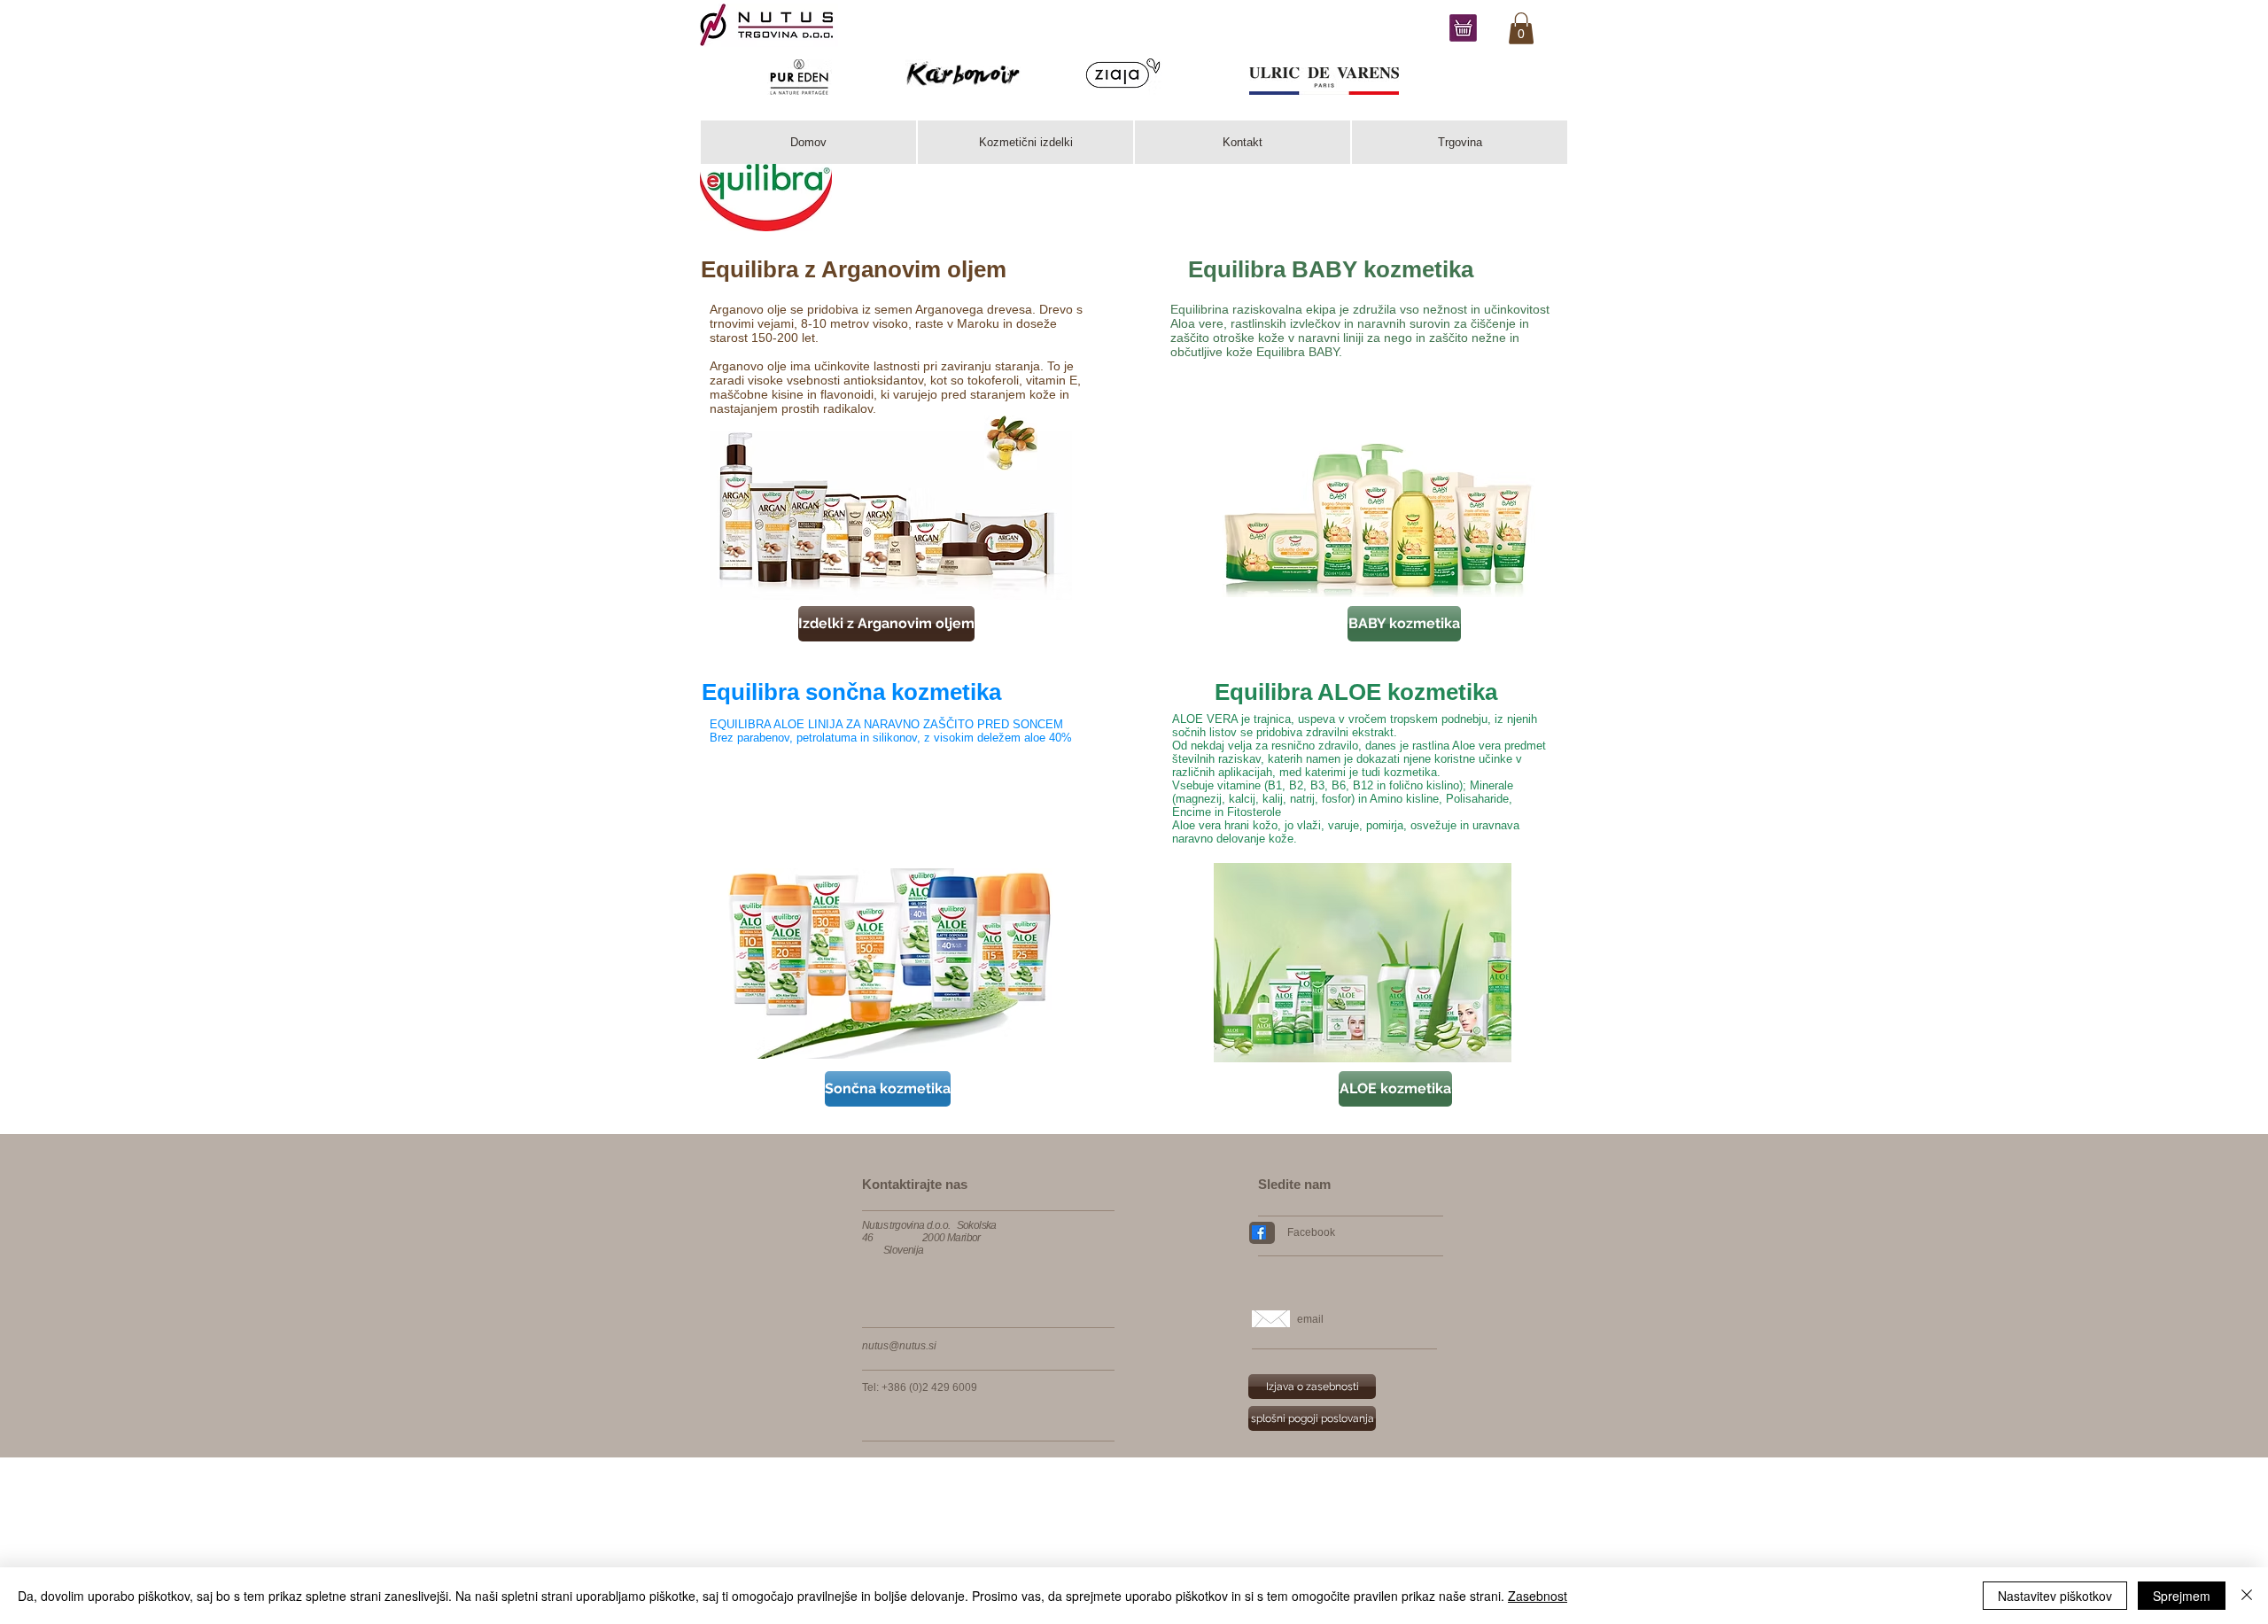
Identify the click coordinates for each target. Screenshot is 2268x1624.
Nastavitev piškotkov (2055, 1596)
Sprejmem (2182, 1596)
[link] (1521, 28)
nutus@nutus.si (899, 1346)
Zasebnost (1538, 1596)
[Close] (2247, 1596)
